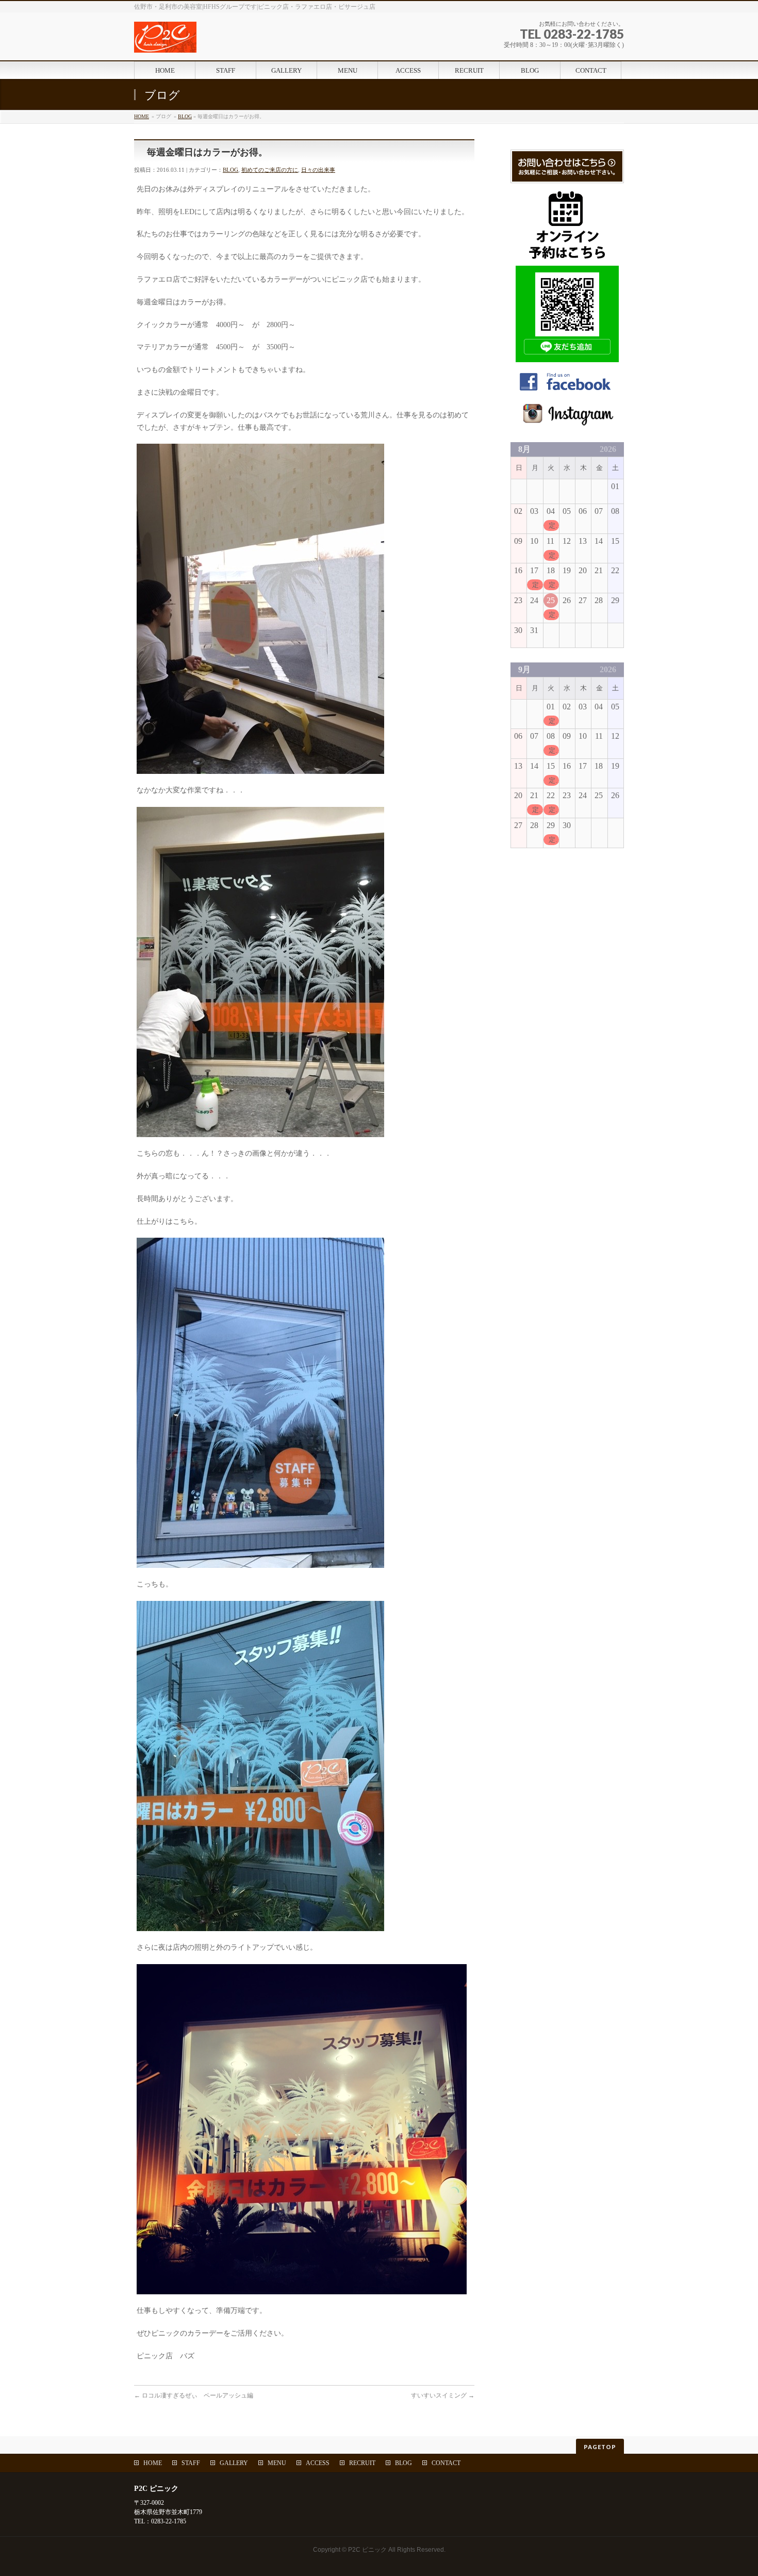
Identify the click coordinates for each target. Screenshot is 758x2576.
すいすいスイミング (443, 2395)
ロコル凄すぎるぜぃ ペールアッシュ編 (194, 2395)
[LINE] (567, 357)
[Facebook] (567, 390)
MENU (277, 2463)
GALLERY (234, 2463)
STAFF (191, 2463)
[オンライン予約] (567, 255)
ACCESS (318, 2463)
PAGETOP (600, 2447)
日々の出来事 (318, 170)
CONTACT (446, 2463)
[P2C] (224, 41)
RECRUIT (362, 2463)
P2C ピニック (367, 2550)
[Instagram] (567, 421)
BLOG (185, 116)
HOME (142, 116)
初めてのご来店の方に (270, 170)
